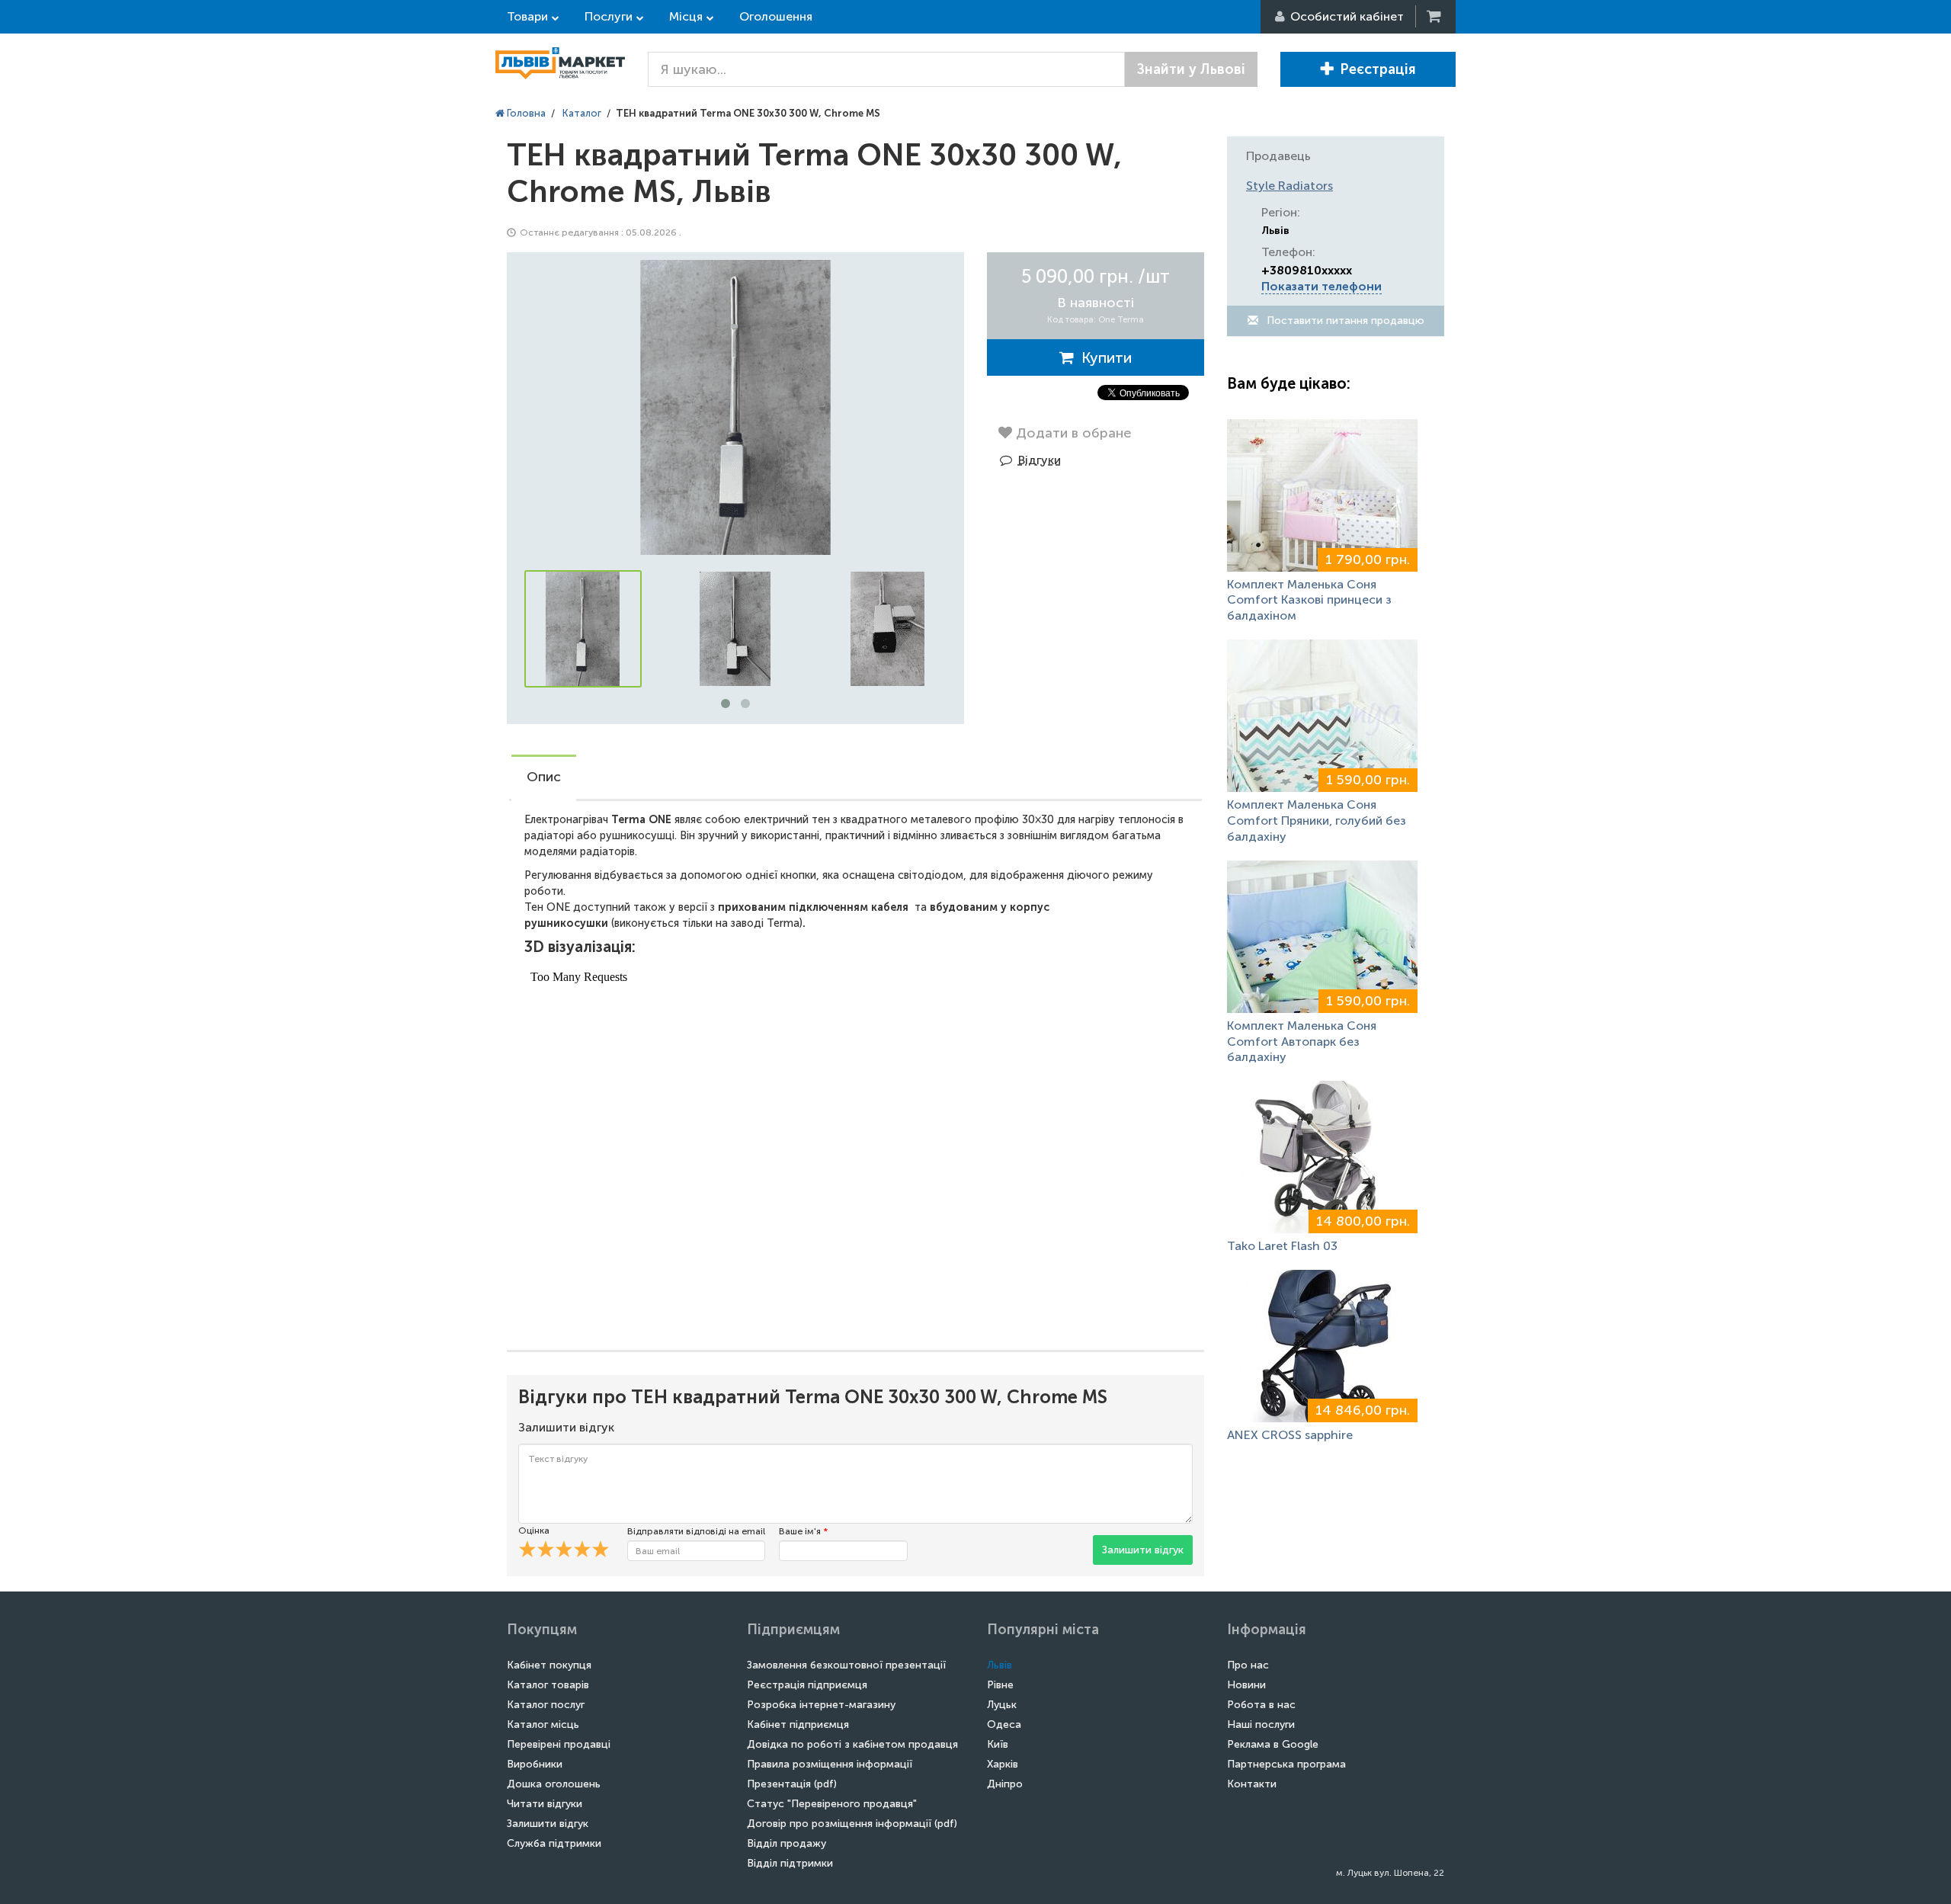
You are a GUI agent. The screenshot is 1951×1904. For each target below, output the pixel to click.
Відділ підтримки (790, 1863)
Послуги (609, 16)
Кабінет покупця (549, 1665)
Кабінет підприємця (798, 1724)
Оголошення (776, 16)
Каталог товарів (548, 1685)
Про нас (1248, 1665)
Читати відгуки (545, 1804)
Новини (1246, 1685)
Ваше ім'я (803, 1531)
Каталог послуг (546, 1705)
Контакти (1252, 1784)
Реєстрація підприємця (807, 1685)
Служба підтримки (554, 1843)
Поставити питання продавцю (1344, 321)
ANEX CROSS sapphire (1290, 1435)
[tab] (544, 778)
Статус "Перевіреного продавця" (832, 1804)
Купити (1103, 357)
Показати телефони (1321, 286)
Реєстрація (1378, 69)
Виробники (535, 1764)
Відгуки (1040, 460)
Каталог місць (543, 1724)
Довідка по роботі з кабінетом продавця (852, 1744)
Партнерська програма (1286, 1764)
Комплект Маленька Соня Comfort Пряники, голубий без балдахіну (1317, 821)
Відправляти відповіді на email (696, 1531)
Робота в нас (1261, 1705)
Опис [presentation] (544, 777)
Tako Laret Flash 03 (1282, 1246)
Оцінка (534, 1531)
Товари (527, 16)
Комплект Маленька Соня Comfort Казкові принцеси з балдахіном (1309, 600)
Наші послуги (1261, 1724)
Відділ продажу (786, 1843)
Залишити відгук (1143, 1550)
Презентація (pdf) (792, 1784)
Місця (686, 16)
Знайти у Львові (1191, 69)
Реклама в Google (1273, 1744)
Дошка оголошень (554, 1784)
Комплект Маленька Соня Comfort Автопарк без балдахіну (1302, 1042)
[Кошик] (1435, 16)
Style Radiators (1289, 186)
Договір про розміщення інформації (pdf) (852, 1824)
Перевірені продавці (559, 1744)
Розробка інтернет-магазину (821, 1705)
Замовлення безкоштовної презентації (846, 1665)
